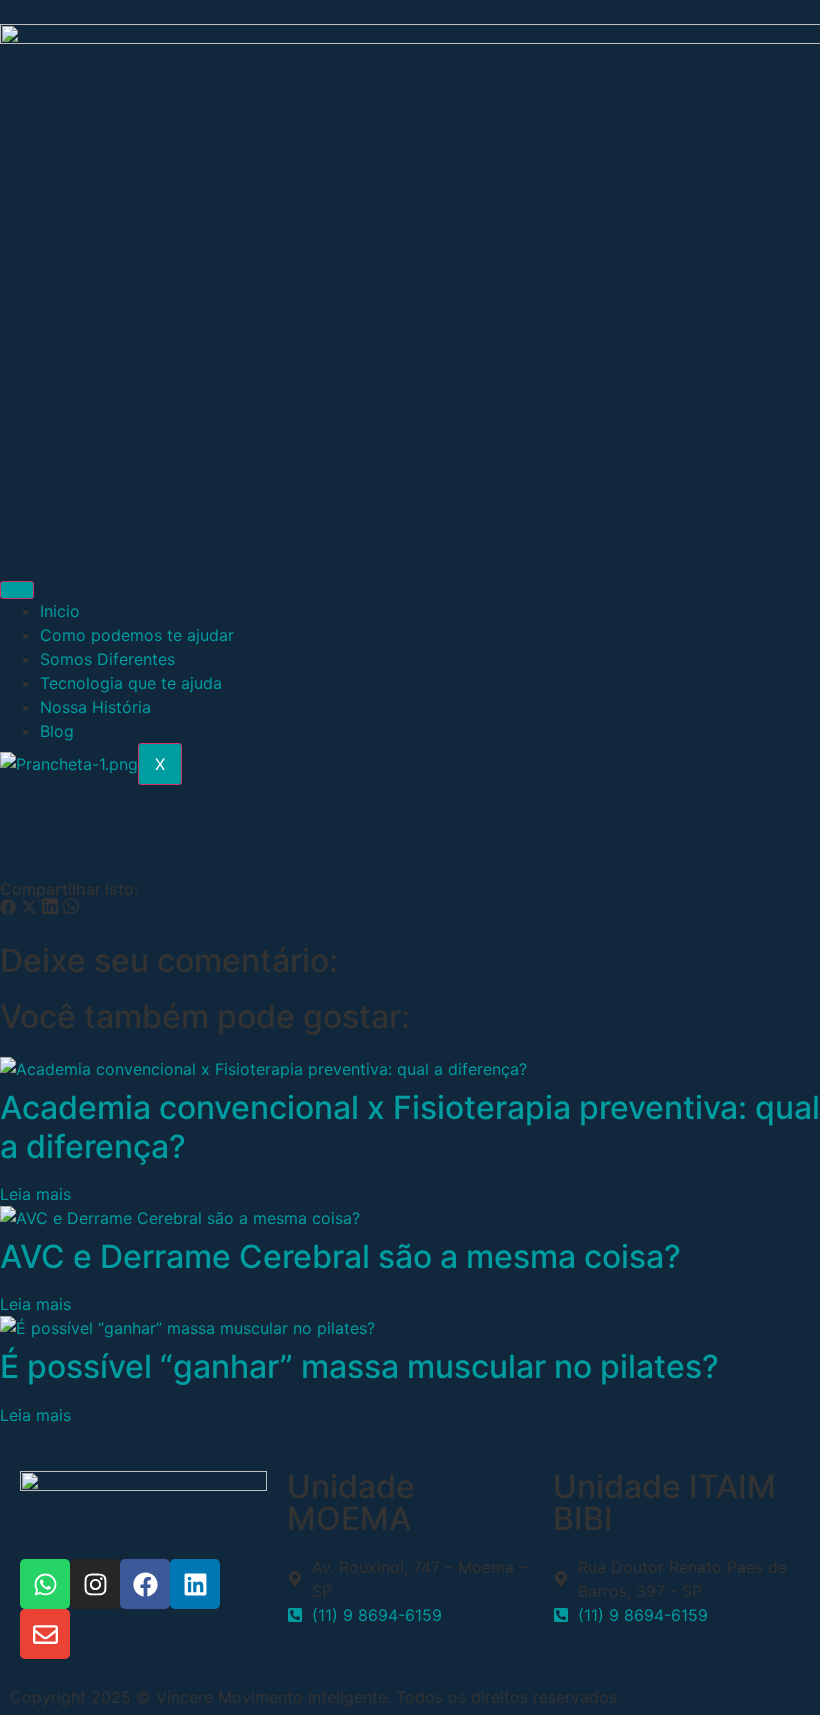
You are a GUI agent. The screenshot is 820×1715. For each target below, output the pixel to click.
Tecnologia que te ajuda (131, 683)
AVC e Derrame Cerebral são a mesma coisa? (340, 1256)
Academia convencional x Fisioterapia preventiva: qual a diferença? (410, 1126)
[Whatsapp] (45, 1584)
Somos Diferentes (107, 659)
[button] (8, 909)
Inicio (60, 611)
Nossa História (95, 707)
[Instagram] (95, 1584)
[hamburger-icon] (17, 590)
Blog (57, 731)
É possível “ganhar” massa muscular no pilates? (359, 1366)
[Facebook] (145, 1584)
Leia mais (35, 1194)
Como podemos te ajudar (137, 635)
